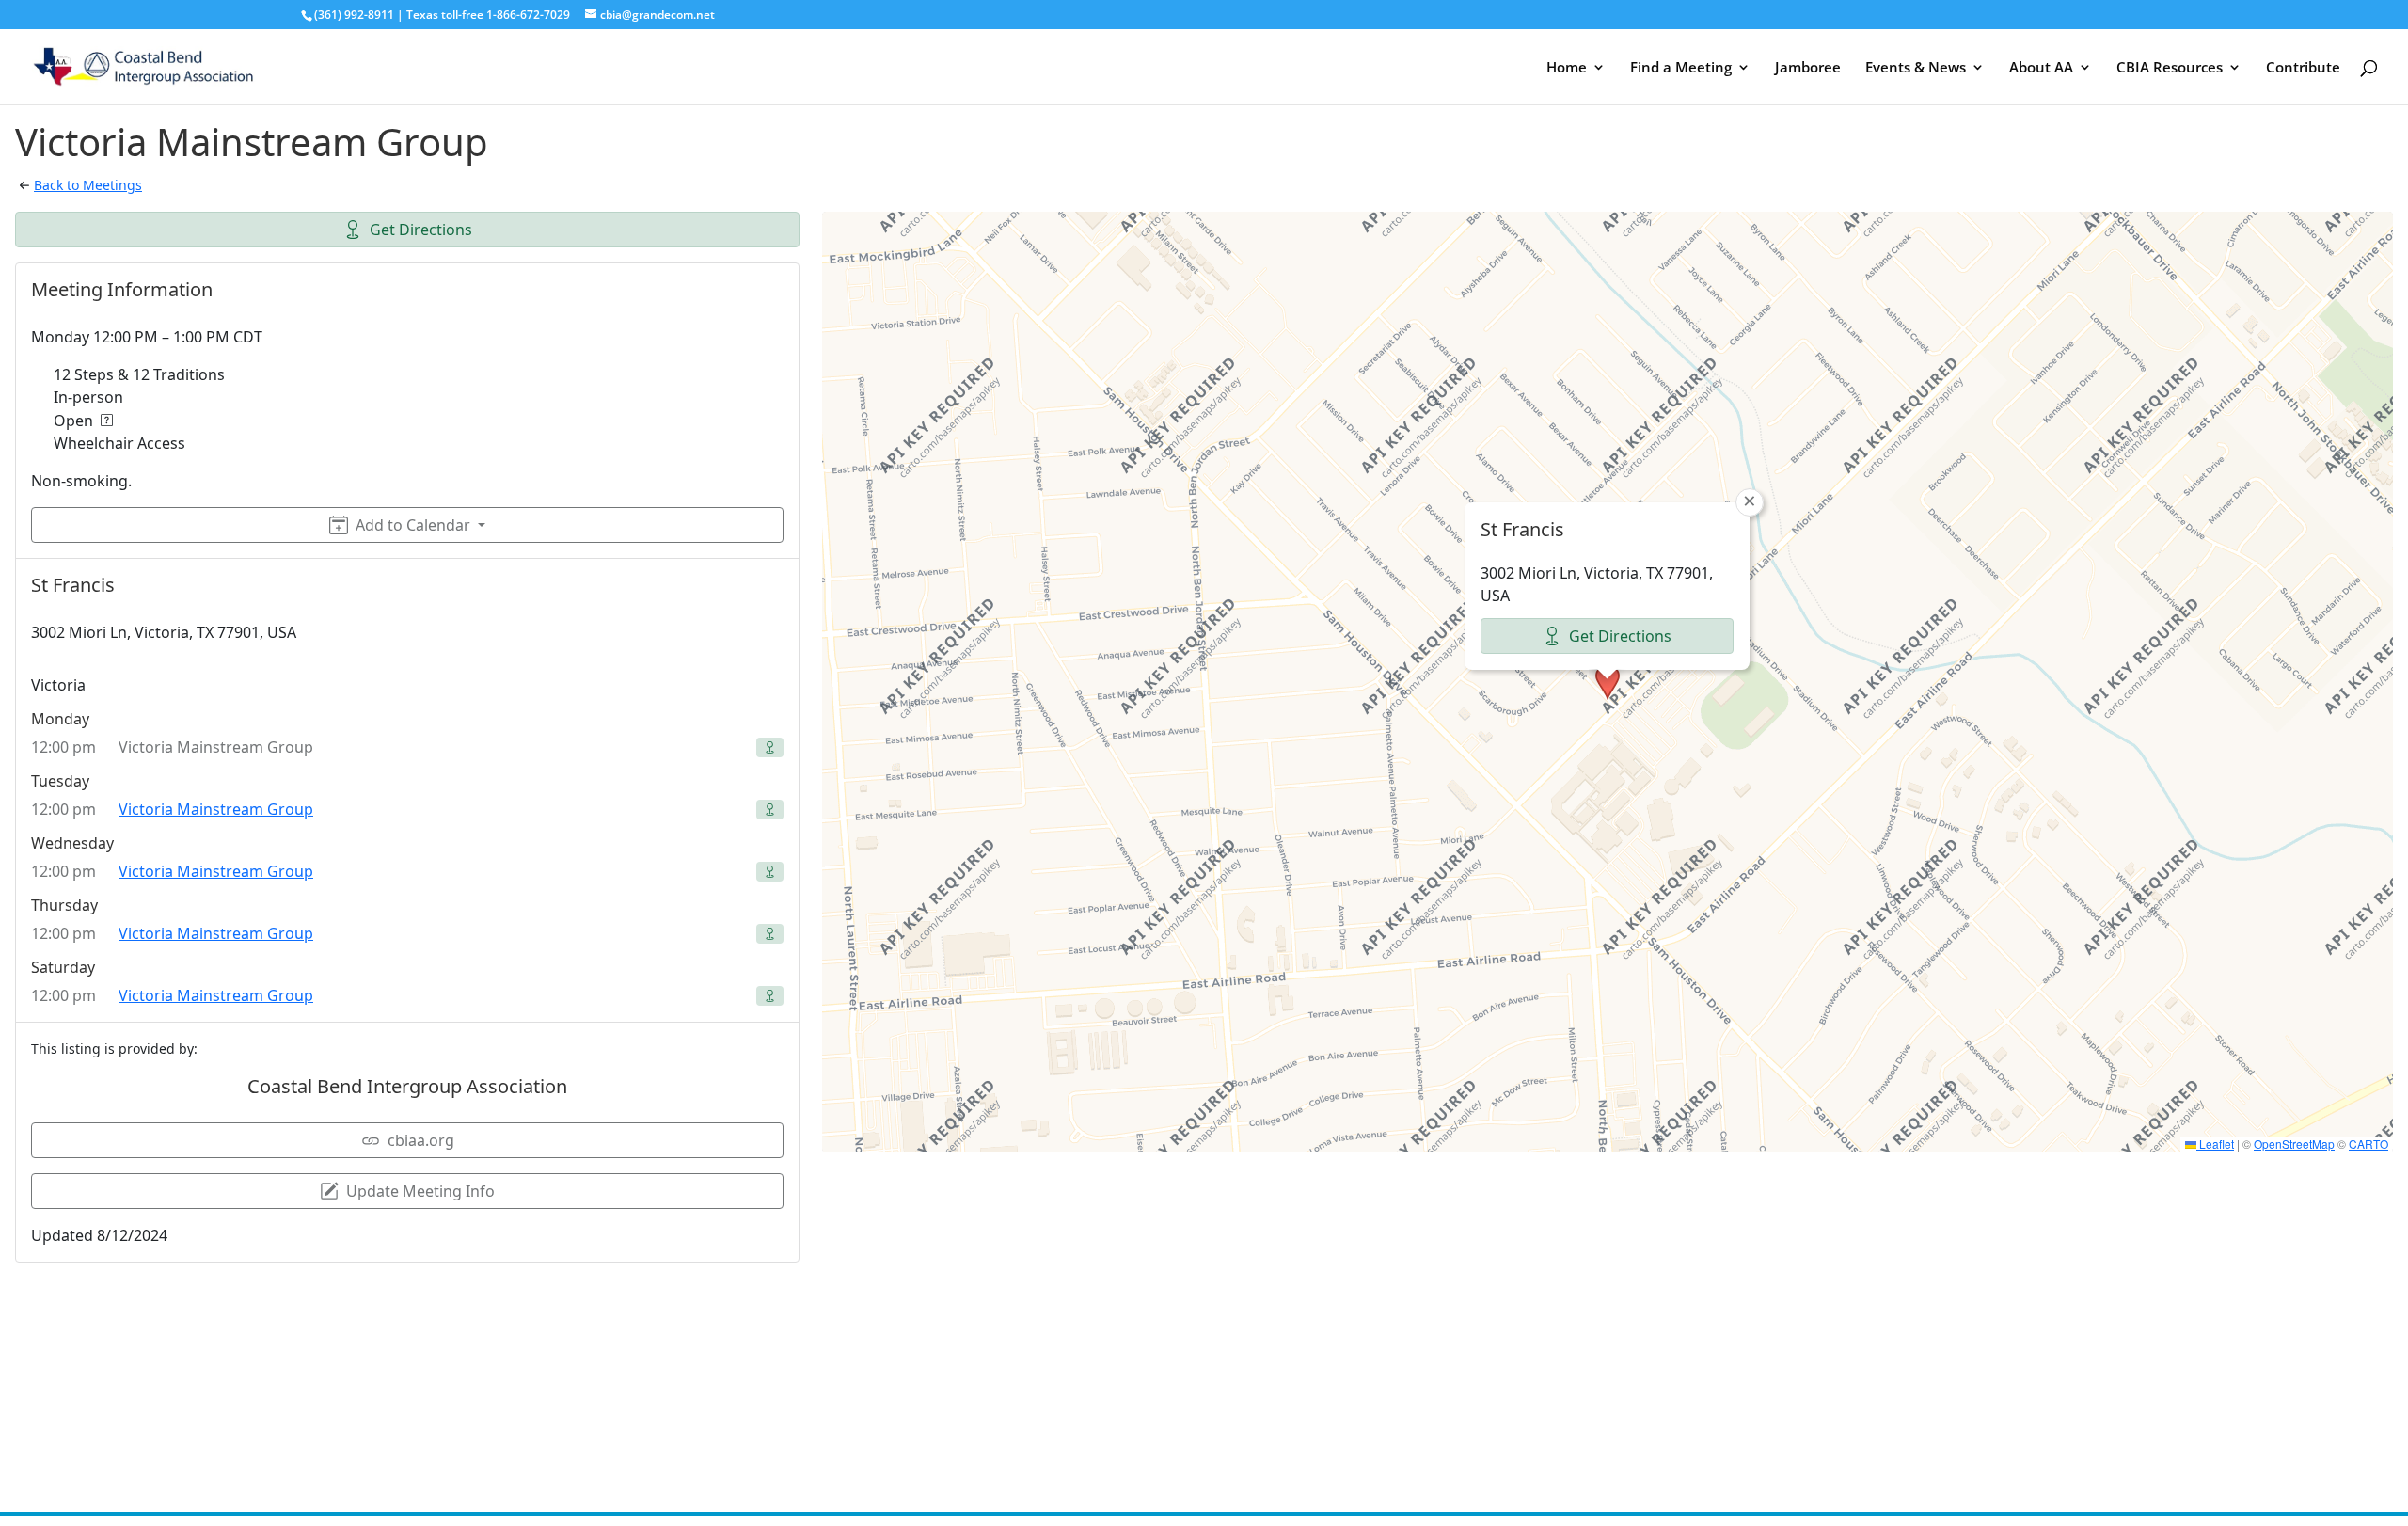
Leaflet (2215, 1144)
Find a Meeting (1681, 68)
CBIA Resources (2170, 68)
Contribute (2303, 68)
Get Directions (421, 230)
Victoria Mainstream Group (216, 809)
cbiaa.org (421, 1140)
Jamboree (1808, 68)
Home (1567, 68)
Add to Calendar (413, 525)
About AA (2041, 68)
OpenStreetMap (2294, 1144)
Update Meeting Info (420, 1191)
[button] (1608, 682)
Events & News (1916, 68)
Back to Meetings (88, 185)
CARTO (2368, 1144)
